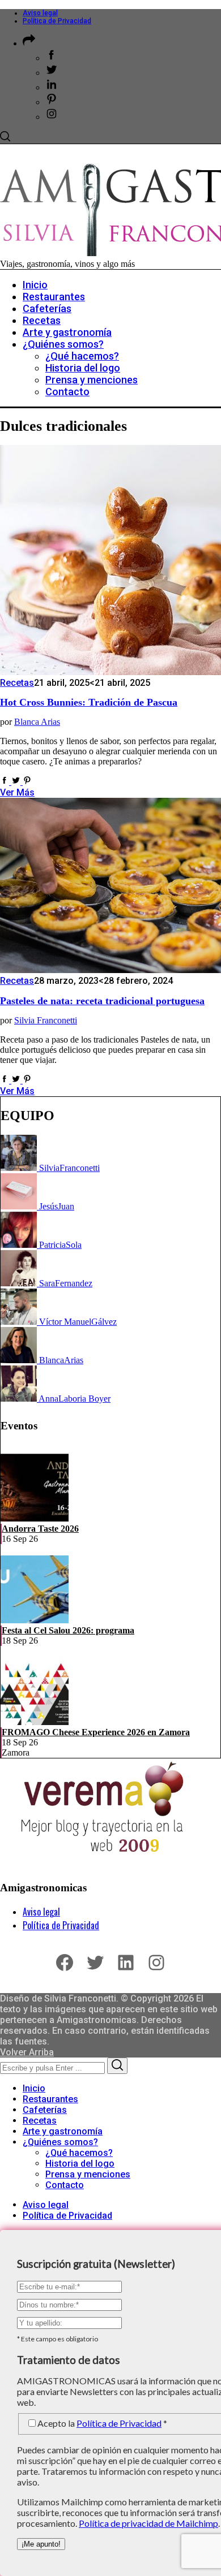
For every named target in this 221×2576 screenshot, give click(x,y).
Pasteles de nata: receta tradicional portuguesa (102, 1001)
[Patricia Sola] (20, 1245)
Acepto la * (102, 2423)
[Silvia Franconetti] (20, 1168)
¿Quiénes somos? (60, 2142)
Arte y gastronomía (63, 2131)
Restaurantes (50, 2099)
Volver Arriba (27, 2052)
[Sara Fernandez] (20, 1283)
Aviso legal (40, 13)
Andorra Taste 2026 (40, 1529)
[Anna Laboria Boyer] (20, 1399)
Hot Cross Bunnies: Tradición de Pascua (89, 702)
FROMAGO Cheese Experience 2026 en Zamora (96, 1732)
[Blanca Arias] (20, 1360)
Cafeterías (45, 2110)
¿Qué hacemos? (79, 2153)
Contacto (65, 2185)
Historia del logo (80, 2164)
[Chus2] (20, 1206)
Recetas (17, 683)
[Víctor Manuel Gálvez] (20, 1322)
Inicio (34, 2088)
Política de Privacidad (57, 21)
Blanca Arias (37, 722)
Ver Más (17, 792)
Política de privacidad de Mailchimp (148, 2523)
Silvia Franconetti (46, 1020)
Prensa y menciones (88, 2174)
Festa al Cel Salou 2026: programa (68, 1630)
